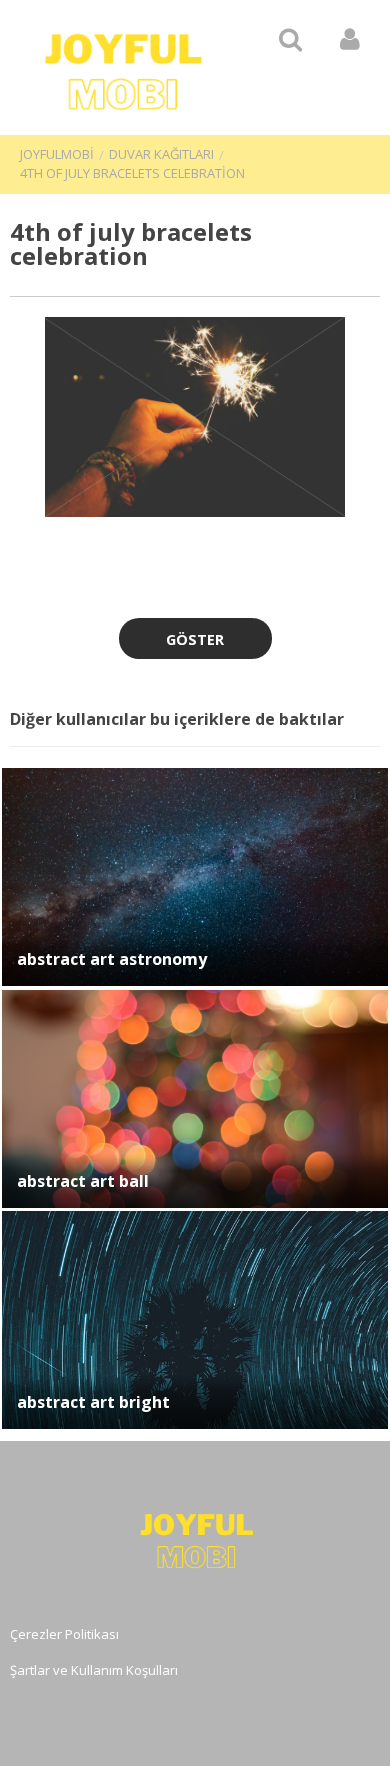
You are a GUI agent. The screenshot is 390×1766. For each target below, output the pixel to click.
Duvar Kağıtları (161, 154)
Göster (195, 639)
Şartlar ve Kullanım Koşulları (94, 1670)
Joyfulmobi (57, 154)
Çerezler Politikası (64, 1634)
